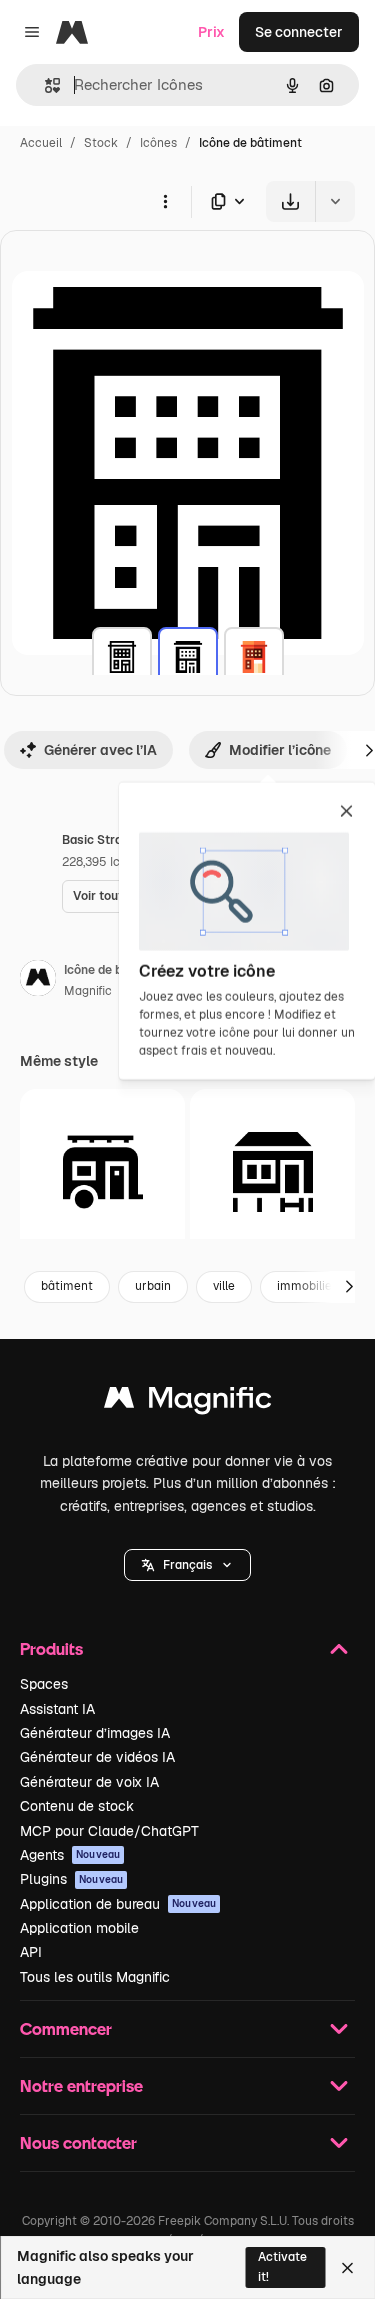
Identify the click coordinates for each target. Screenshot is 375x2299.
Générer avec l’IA (100, 750)
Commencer (66, 2028)
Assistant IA (57, 1709)
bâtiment (67, 1286)
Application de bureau (118, 1904)
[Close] (347, 2268)
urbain (153, 1286)
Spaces (44, 1684)
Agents (70, 1855)
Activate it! (282, 2266)
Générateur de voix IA (89, 1782)
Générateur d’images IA (95, 1733)
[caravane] (102, 1171)
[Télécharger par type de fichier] (229, 201)
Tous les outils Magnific (95, 1977)
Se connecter (299, 32)
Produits (51, 1648)
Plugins (71, 1879)
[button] (187, 1565)
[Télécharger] (290, 201)
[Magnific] (188, 1402)
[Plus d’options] (165, 201)
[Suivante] (349, 1287)
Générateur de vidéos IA (97, 1757)
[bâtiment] (122, 657)
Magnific (88, 991)
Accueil (41, 143)
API (31, 1952)
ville (224, 1286)
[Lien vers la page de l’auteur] (38, 981)
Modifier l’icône (280, 750)
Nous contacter (78, 2142)
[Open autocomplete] (44, 85)
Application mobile (79, 1928)
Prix (211, 32)
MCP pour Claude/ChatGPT (109, 1831)
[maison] (272, 1171)
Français (187, 1565)
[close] (346, 813)
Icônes (158, 143)
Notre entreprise (81, 2085)
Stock (101, 143)
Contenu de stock (77, 1806)
